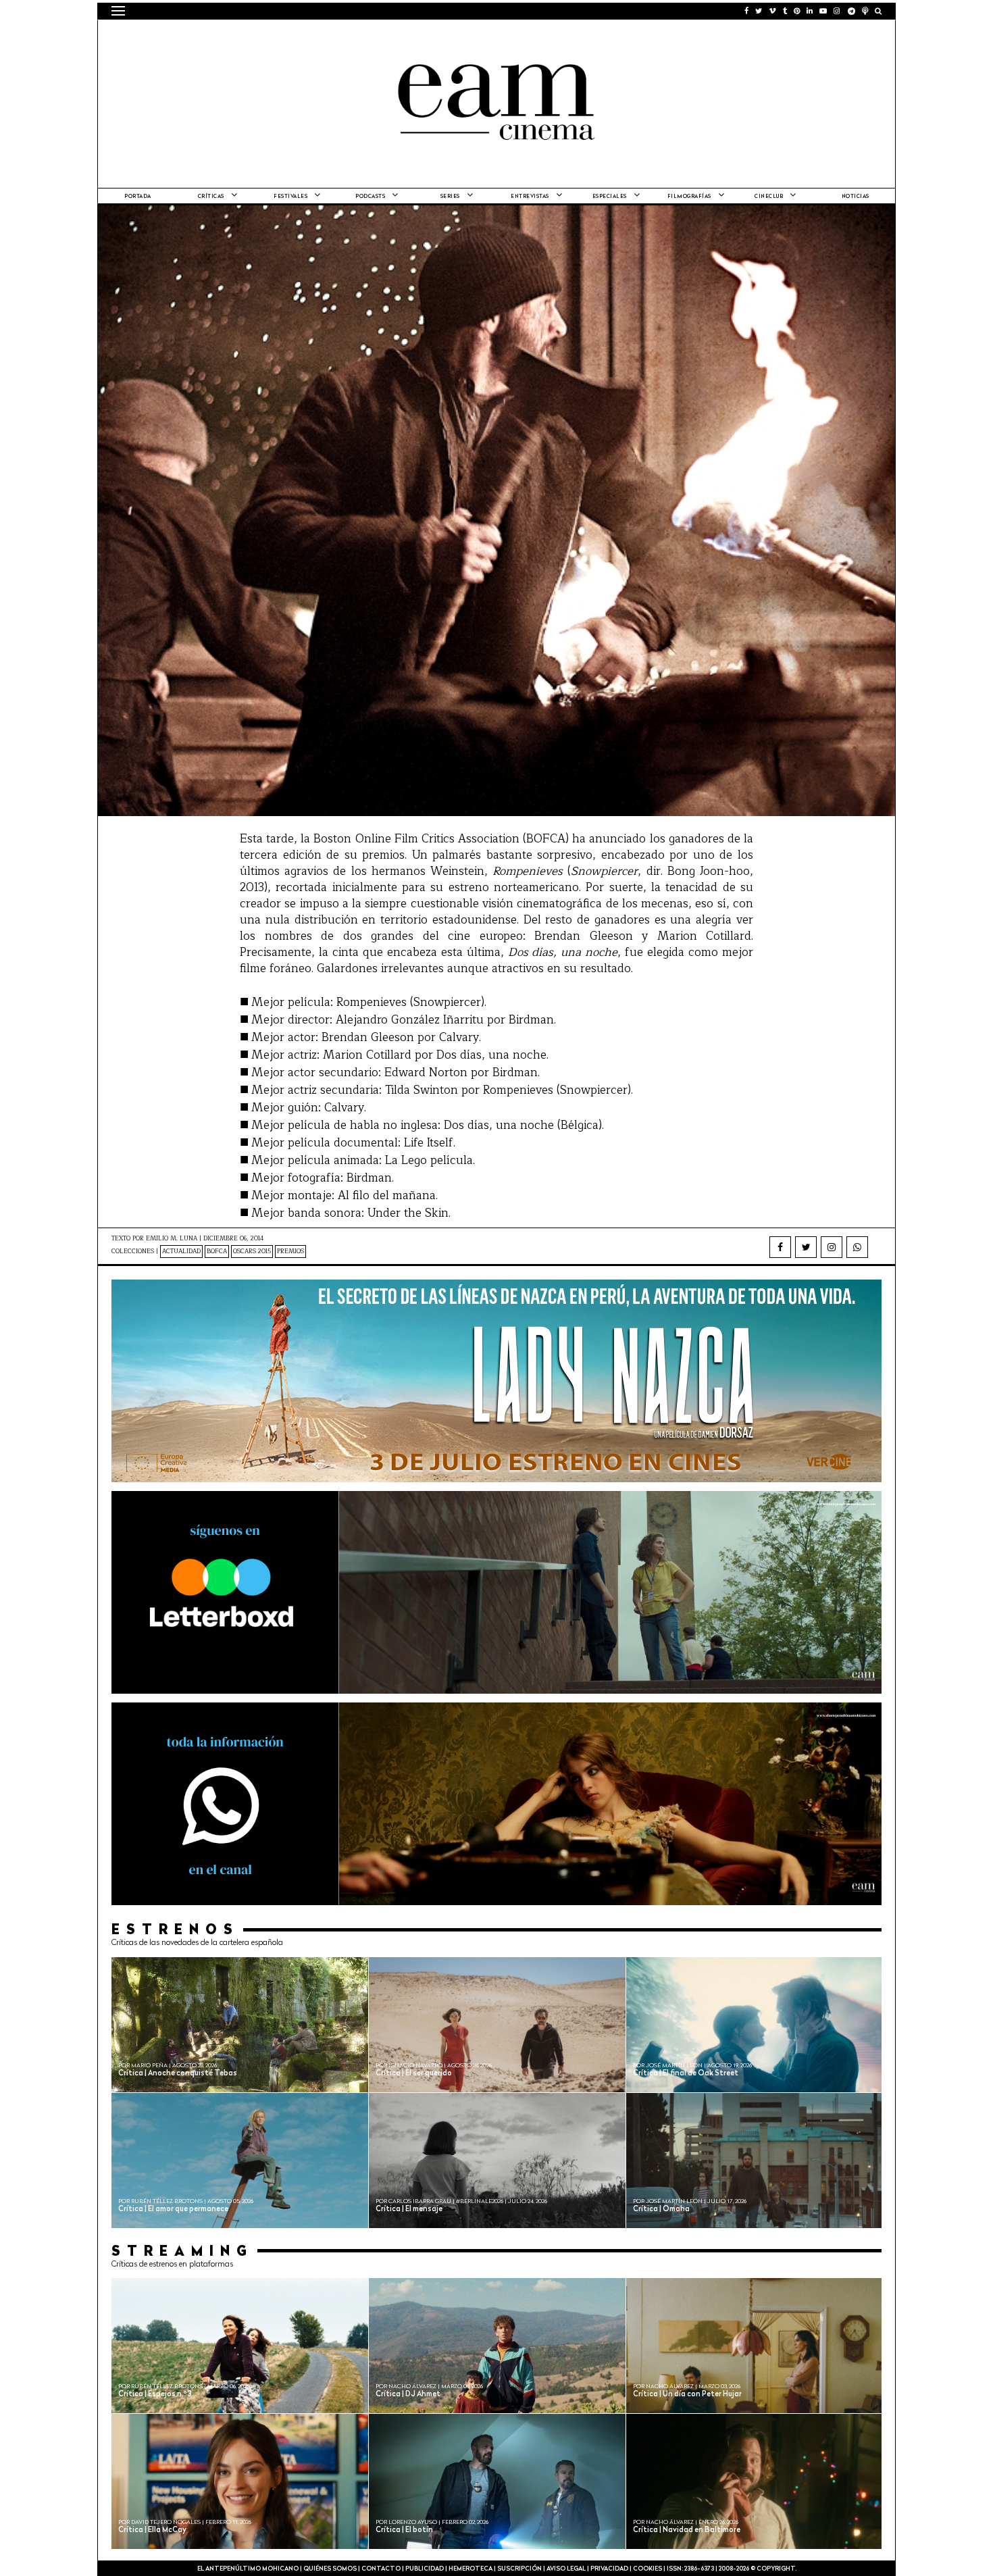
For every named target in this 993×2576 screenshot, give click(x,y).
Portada (138, 197)
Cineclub (769, 197)
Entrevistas (530, 197)
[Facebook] (780, 1247)
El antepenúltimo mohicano (283, 37)
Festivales (290, 197)
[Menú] (118, 11)
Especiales (610, 197)
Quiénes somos (330, 2569)
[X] (806, 1247)
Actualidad (181, 1252)
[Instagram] (832, 1247)
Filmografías (689, 197)
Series (450, 197)
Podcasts (370, 197)
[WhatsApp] (857, 1247)
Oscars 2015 (252, 1252)
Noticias (856, 197)
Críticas (211, 197)
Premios (290, 1252)
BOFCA (217, 1252)
